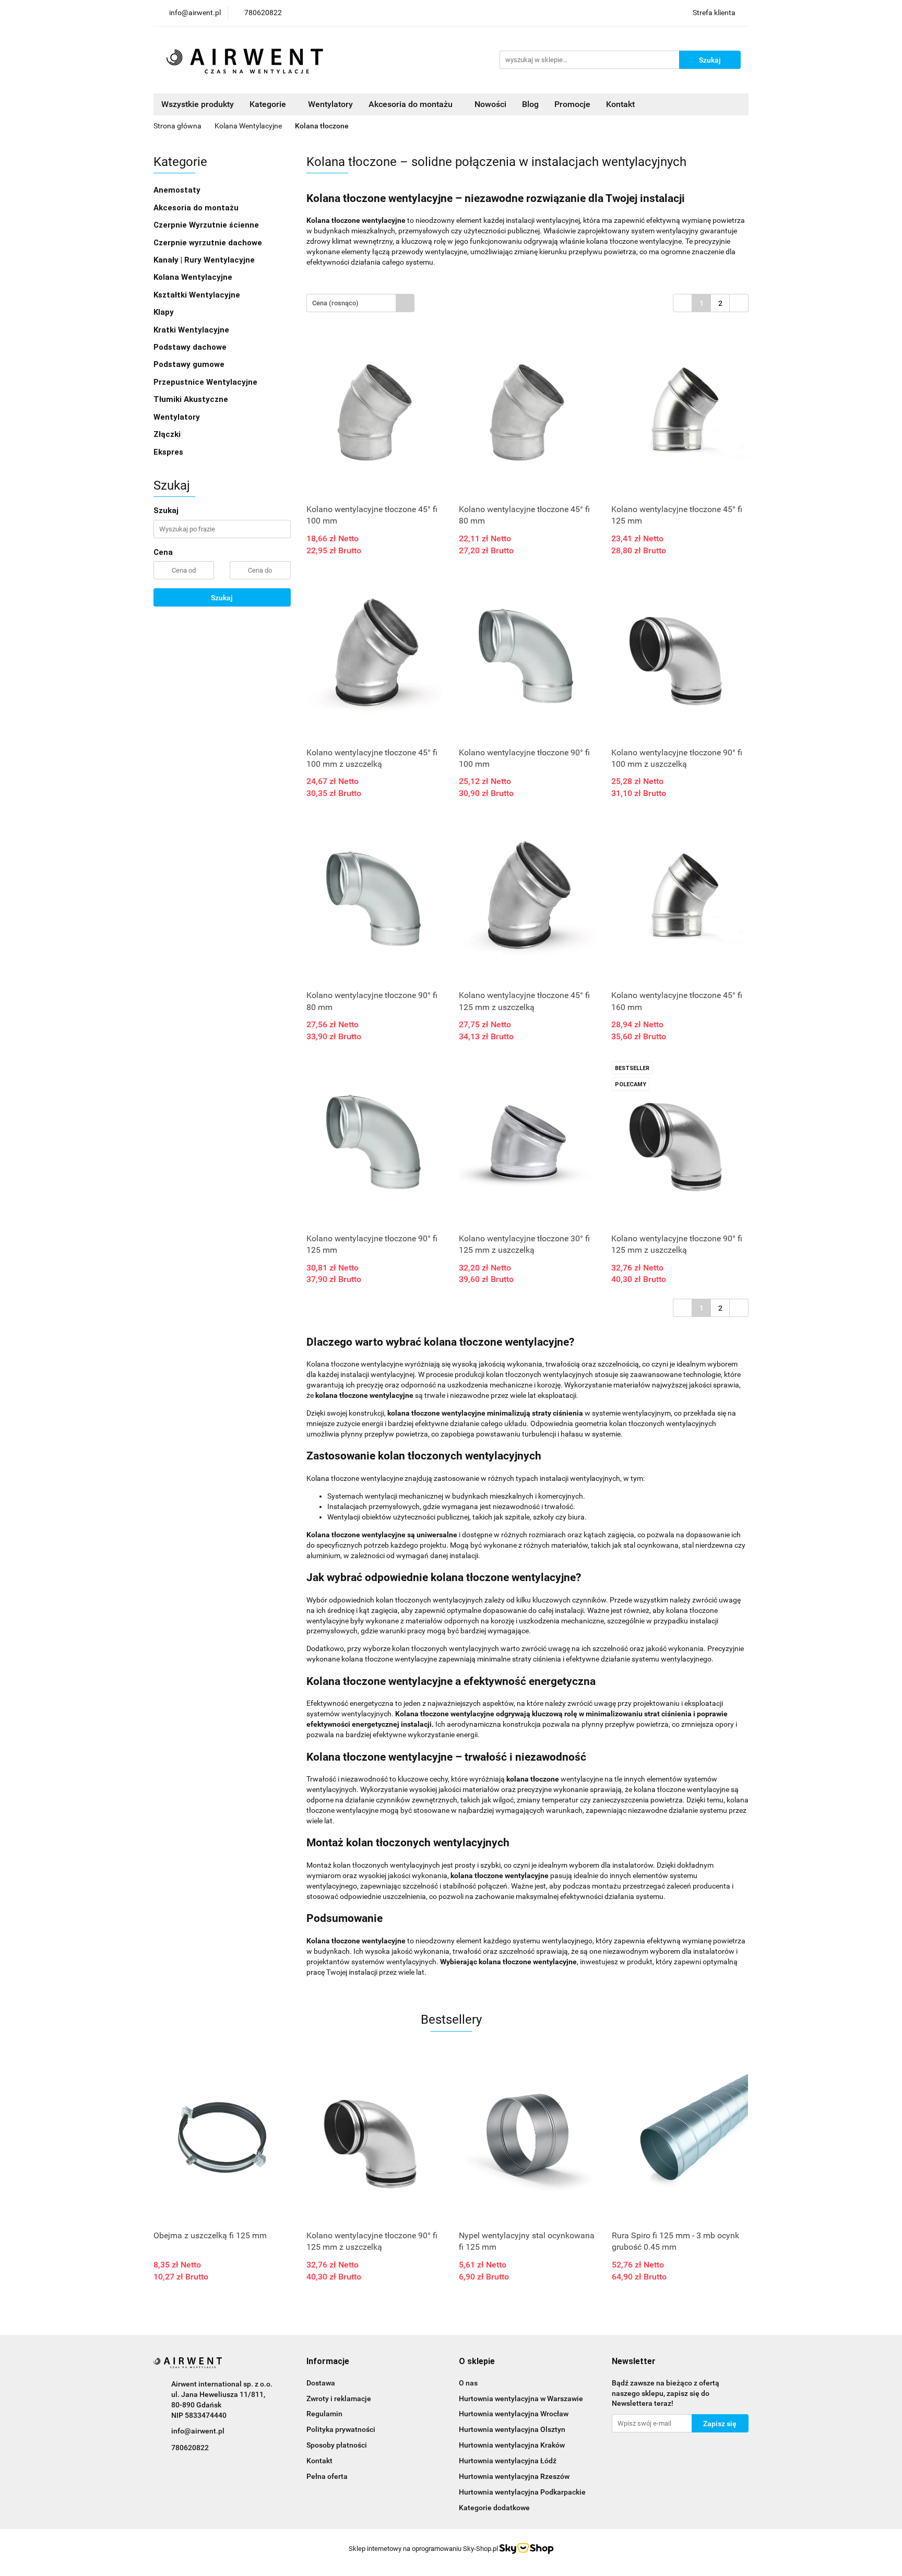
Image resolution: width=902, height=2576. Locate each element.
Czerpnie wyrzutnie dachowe (208, 243)
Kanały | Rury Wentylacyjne (204, 260)
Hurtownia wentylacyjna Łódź (508, 2461)
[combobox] (360, 303)
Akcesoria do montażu (196, 208)
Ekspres (168, 452)
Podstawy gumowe (189, 364)
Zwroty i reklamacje (339, 2399)
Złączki (167, 434)
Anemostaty (177, 190)
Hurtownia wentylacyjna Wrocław (514, 2414)
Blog (530, 104)
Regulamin (324, 2414)
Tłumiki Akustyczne (191, 399)
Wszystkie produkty (198, 104)
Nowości (490, 104)
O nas (468, 2383)
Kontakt (620, 104)
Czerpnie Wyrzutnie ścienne (206, 225)
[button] (328, 2362)
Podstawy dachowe (190, 347)
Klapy (164, 312)
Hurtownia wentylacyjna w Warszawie (521, 2399)
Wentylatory (330, 104)
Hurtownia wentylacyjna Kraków (512, 2445)
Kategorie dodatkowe (494, 2508)
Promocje (572, 104)
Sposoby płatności (337, 2445)
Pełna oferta (327, 2476)
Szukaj (222, 598)
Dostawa (321, 2383)
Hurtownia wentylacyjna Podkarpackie (522, 2492)
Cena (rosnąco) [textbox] (335, 303)
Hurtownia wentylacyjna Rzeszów (514, 2476)
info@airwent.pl (198, 2431)
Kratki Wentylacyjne (191, 330)
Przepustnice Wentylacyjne (205, 382)
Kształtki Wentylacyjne (197, 295)
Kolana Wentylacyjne (193, 277)
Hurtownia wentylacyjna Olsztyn (512, 2429)
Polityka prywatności (341, 2429)
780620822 (190, 2448)
